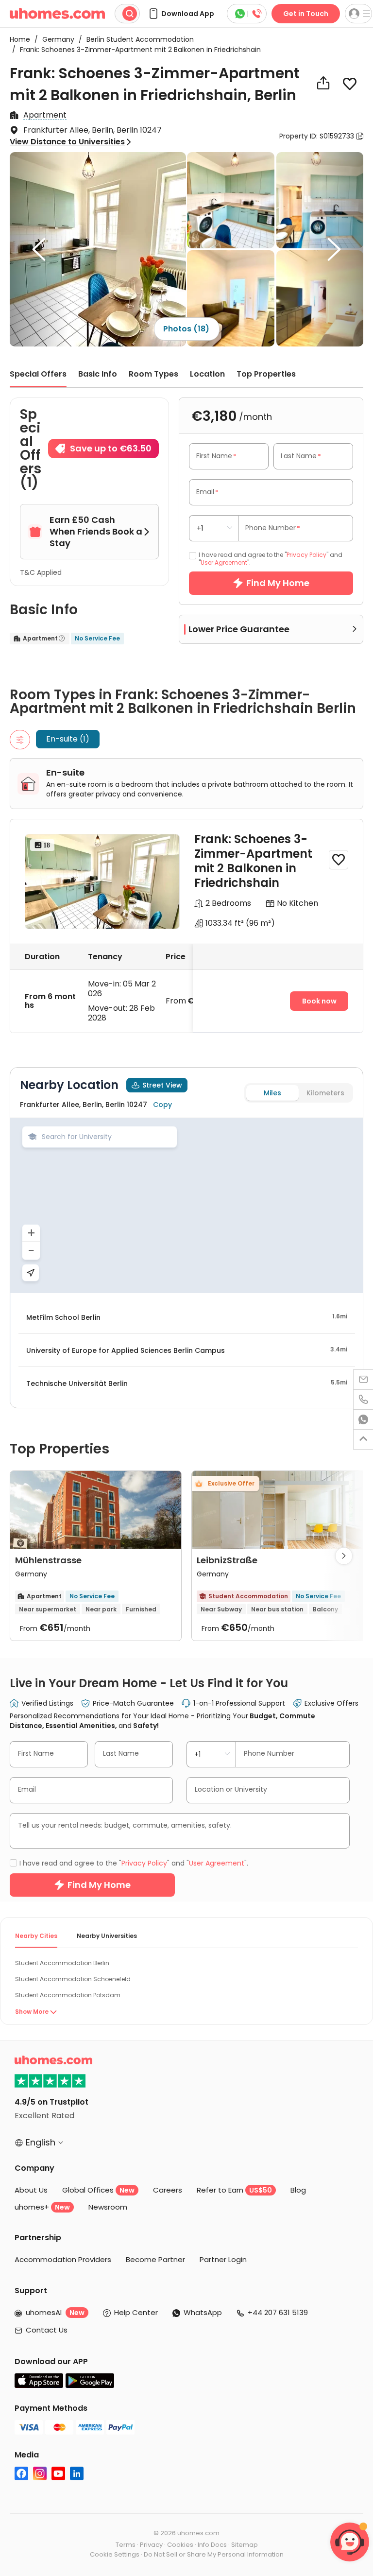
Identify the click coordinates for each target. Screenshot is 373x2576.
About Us (31, 2190)
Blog (298, 2190)
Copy (162, 1105)
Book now (319, 1001)
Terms (126, 2545)
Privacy (151, 2545)
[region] (186, 1206)
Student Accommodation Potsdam (68, 1995)
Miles (272, 1093)
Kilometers (325, 1093)
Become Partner (155, 2259)
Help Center (136, 2312)
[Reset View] (31, 1273)
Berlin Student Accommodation (136, 39)
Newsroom (108, 2207)
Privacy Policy (306, 555)
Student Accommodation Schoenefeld (73, 1979)
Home (20, 39)
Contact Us (47, 2330)
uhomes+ (42, 2207)
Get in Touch (306, 14)
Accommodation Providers (63, 2259)
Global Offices (98, 2190)
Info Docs (212, 2545)
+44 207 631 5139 (278, 2312)
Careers (168, 2190)
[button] (181, 14)
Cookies (180, 2545)
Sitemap (245, 2545)
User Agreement (224, 562)
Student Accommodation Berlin (62, 1963)
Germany (55, 39)
